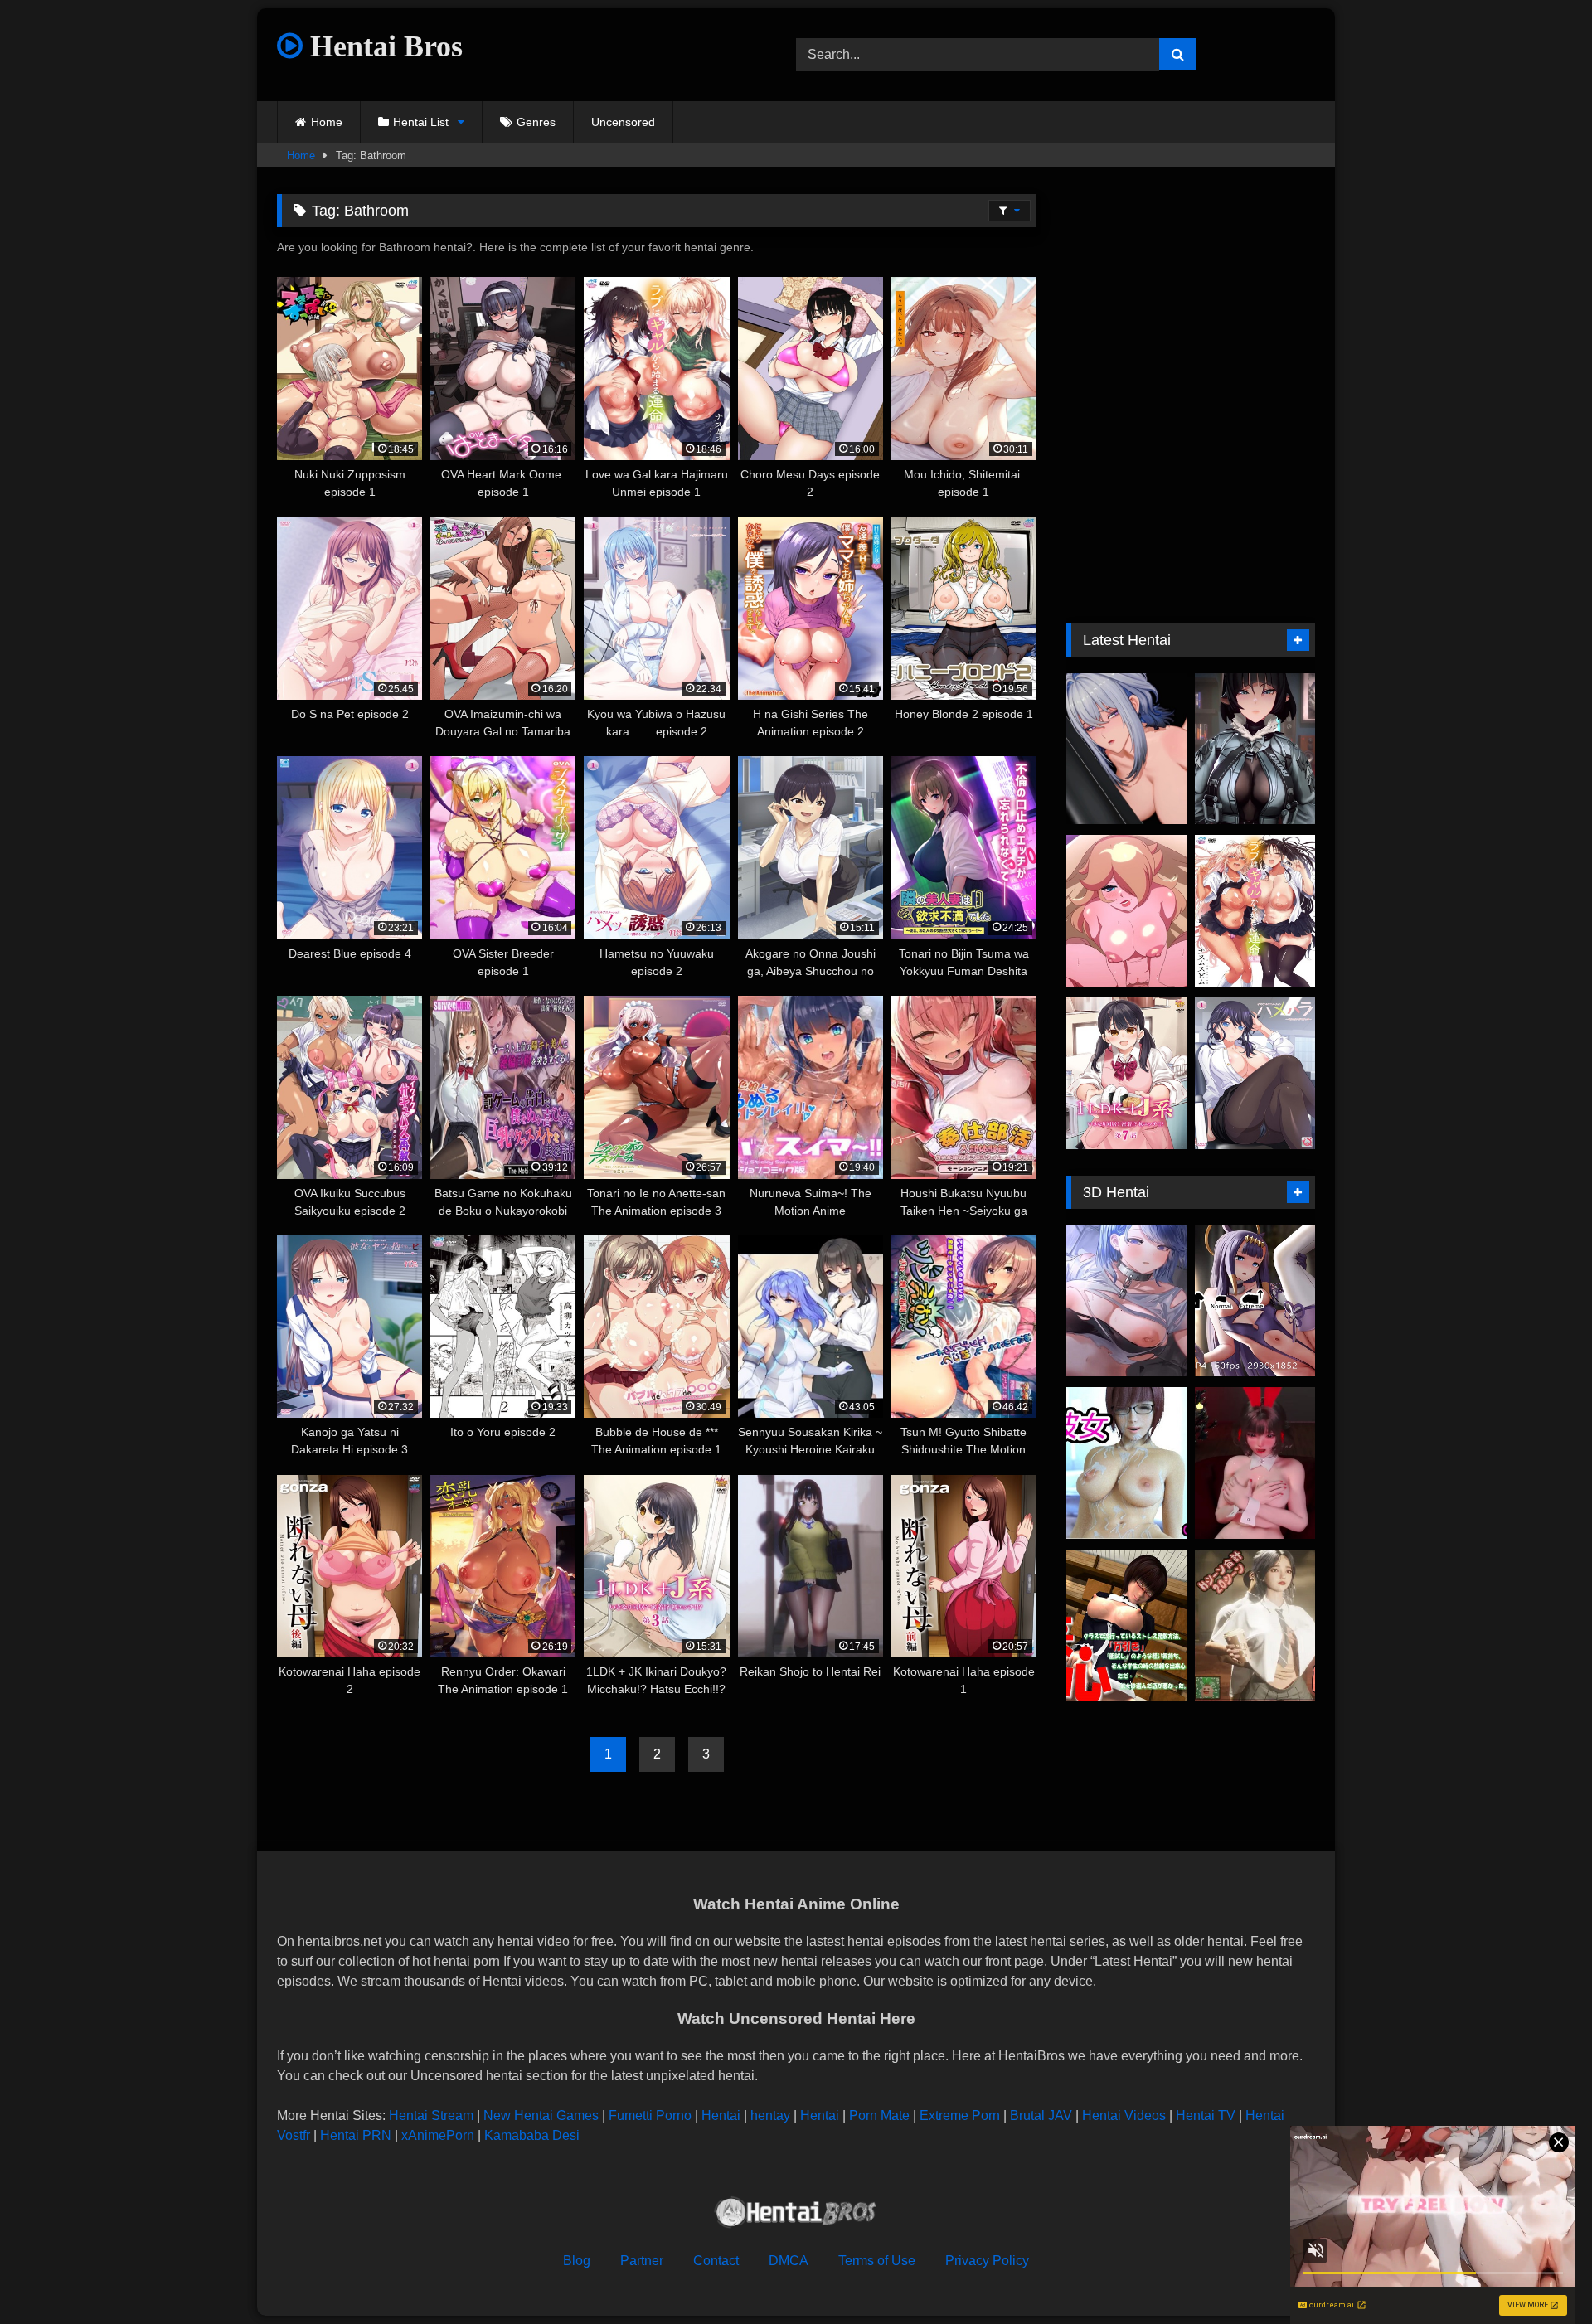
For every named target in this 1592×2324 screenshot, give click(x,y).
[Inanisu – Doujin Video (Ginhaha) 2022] (1255, 1301)
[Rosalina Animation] (1126, 911)
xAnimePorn (438, 2135)
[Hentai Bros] (796, 2215)
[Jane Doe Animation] (1255, 749)
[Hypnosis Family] (1255, 1625)
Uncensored (623, 122)
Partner (642, 2261)
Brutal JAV (1041, 2115)
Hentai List (421, 122)
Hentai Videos (1124, 2115)
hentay (770, 2115)
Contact (716, 2261)
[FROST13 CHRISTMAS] (1255, 1463)
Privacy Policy (987, 2261)
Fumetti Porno (650, 2115)
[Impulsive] (1126, 1625)
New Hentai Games (541, 2115)
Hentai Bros (383, 46)
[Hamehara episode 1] (1255, 1073)
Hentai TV (1206, 2115)
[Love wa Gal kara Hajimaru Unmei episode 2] (1255, 911)
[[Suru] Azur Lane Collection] (1126, 1301)
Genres (536, 122)
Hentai (721, 2115)
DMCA (789, 2261)
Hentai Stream (431, 2115)
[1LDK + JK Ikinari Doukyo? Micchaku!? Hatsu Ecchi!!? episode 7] (1126, 1073)
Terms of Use (877, 2261)
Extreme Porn (960, 2115)
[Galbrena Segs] (1126, 749)
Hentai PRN (356, 2135)
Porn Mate (879, 2115)
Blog (577, 2261)
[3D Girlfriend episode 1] (1126, 1463)
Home (327, 122)
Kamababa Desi (532, 2135)
